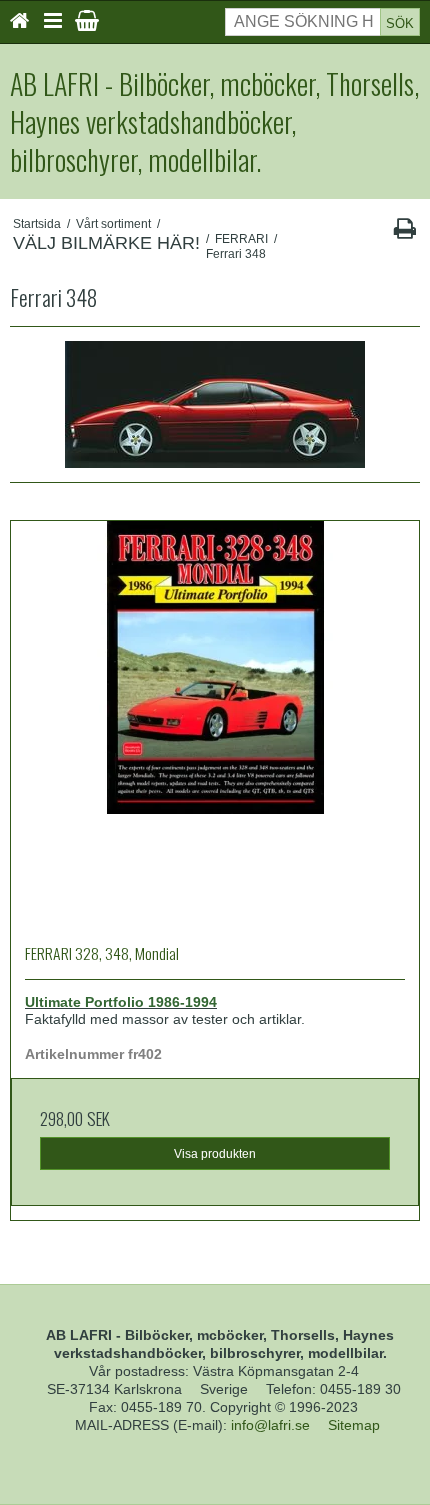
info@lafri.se (270, 1425)
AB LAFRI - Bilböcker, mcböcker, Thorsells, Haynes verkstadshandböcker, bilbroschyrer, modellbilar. (214, 121)
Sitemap (354, 1425)
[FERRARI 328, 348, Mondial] (215, 725)
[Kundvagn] (87, 21)
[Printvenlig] (404, 233)
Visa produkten (215, 1154)
